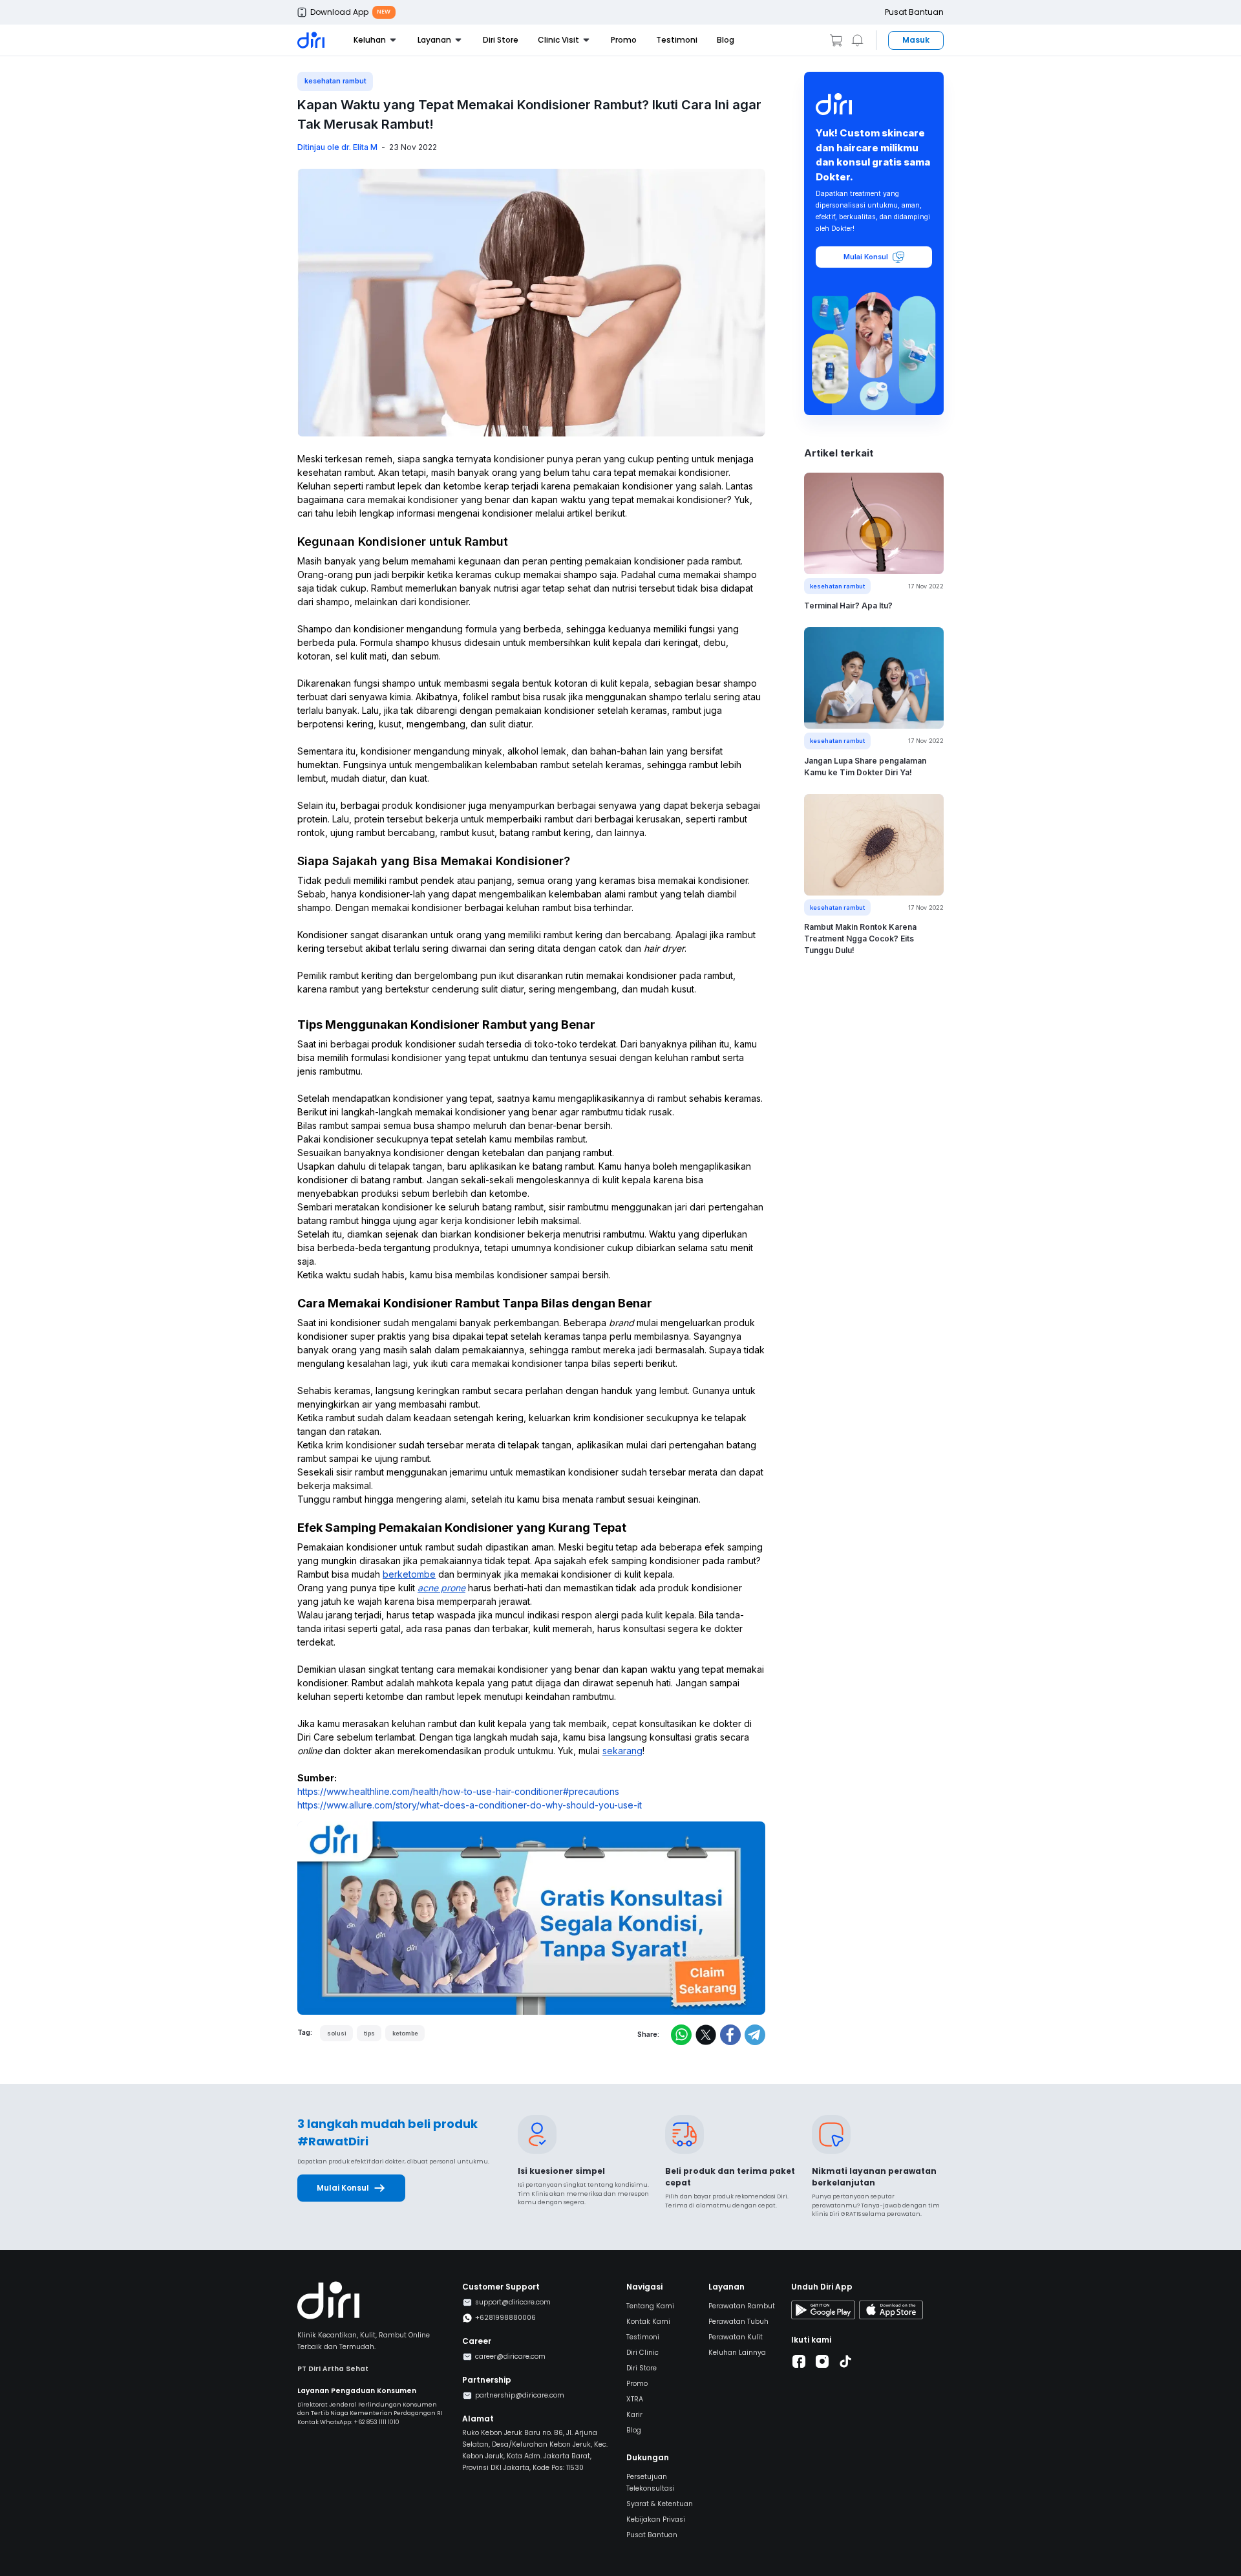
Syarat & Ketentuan (660, 2504)
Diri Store (501, 40)
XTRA (635, 2399)
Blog (726, 40)
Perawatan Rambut (742, 2306)
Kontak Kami (648, 2322)
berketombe (409, 1574)
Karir (634, 2415)
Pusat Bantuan (914, 12)
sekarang (622, 1751)
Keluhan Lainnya (737, 2353)
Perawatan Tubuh (738, 2322)
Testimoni (677, 40)
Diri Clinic (642, 2353)
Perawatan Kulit (736, 2337)
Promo (624, 40)
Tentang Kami (650, 2306)
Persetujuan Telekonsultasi (651, 2483)
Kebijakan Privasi (656, 2519)
